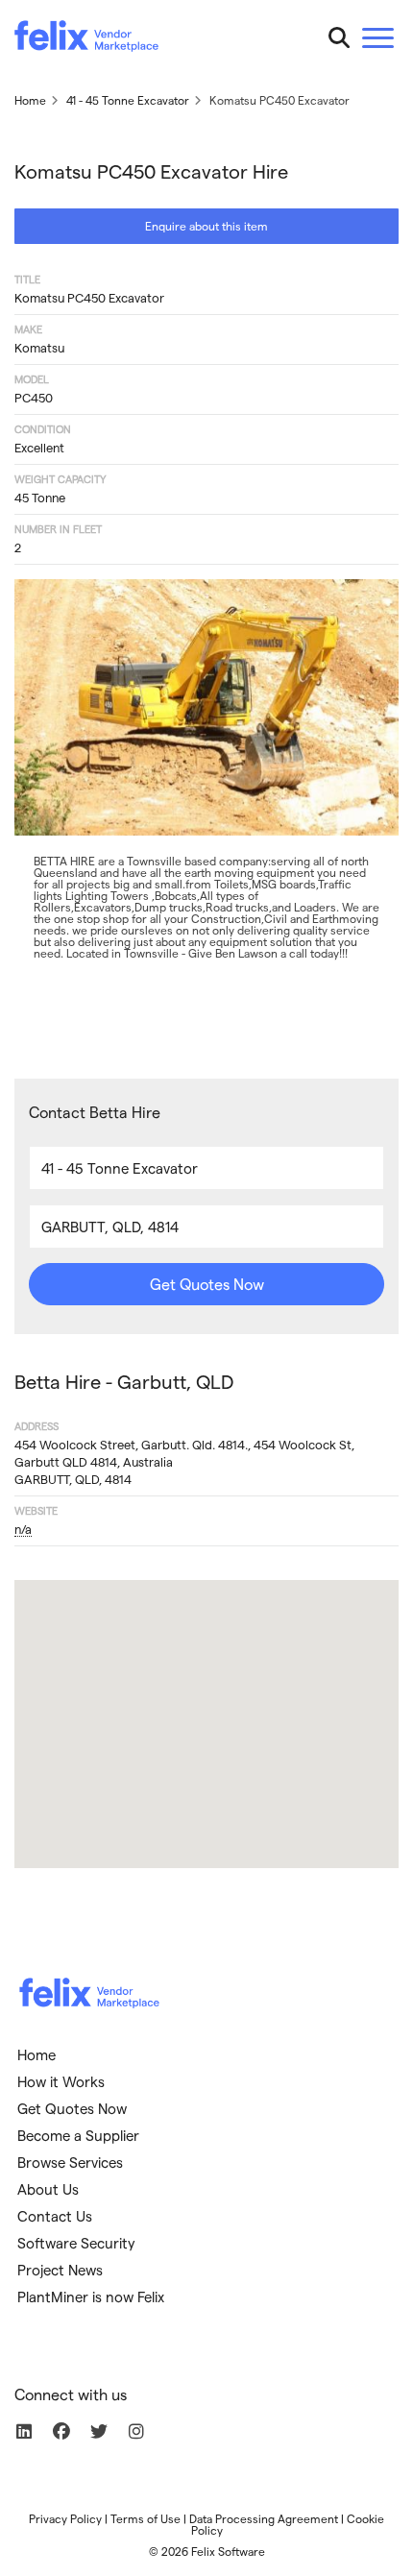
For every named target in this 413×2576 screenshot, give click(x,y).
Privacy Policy (65, 2518)
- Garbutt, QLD (124, 1381)
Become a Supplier (78, 2135)
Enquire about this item (206, 226)
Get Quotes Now (207, 1284)
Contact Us (55, 2216)
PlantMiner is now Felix (91, 2297)
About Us (48, 2189)
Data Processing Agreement (264, 2518)
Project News (60, 2270)
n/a (23, 1529)
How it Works (61, 2081)
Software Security (76, 2243)
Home (36, 2054)
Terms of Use (146, 2518)
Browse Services (70, 2162)
